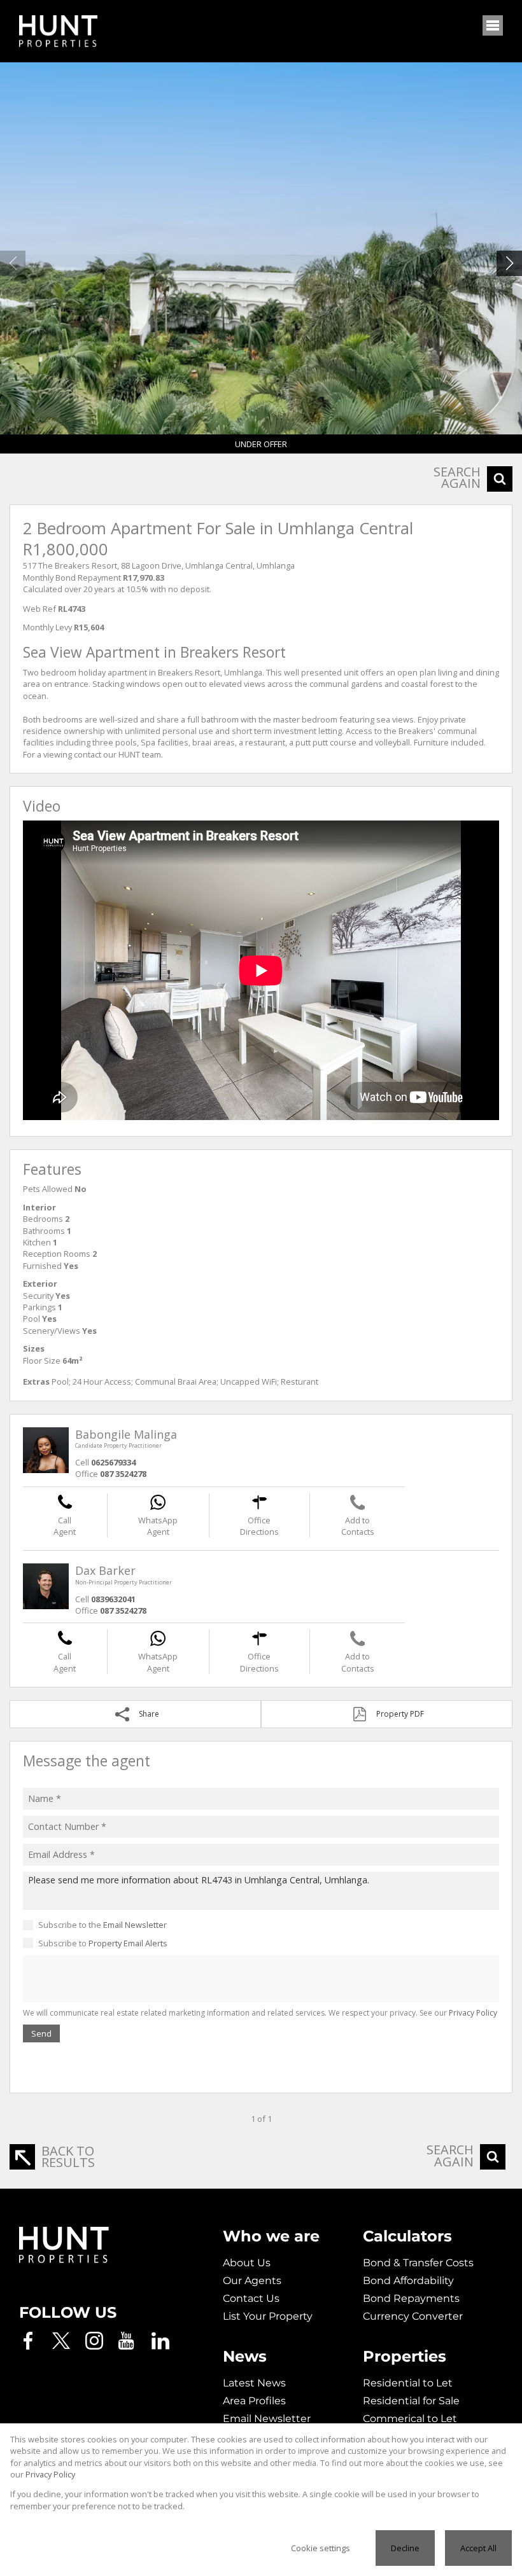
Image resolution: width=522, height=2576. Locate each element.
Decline (405, 2548)
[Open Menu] (493, 25)
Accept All (478, 2548)
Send (41, 2033)
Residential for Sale (411, 2401)
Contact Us (251, 2298)
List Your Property (268, 2316)
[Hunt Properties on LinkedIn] (160, 2341)
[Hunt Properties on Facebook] (28, 2341)
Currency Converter (413, 2316)
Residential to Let (408, 2383)
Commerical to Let (410, 2419)
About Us (247, 2263)
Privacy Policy (473, 2013)
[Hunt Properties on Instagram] (94, 2341)
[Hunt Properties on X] (61, 2341)
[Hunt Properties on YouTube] (127, 2341)
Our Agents (252, 2281)
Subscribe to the (102, 1925)
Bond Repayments (411, 2298)
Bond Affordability (408, 2281)
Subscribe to (103, 1943)
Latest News (254, 2383)
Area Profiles (254, 2401)
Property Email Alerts (128, 1943)
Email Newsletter (135, 1925)
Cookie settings (321, 2548)
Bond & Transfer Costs (418, 2263)
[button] (509, 263)
